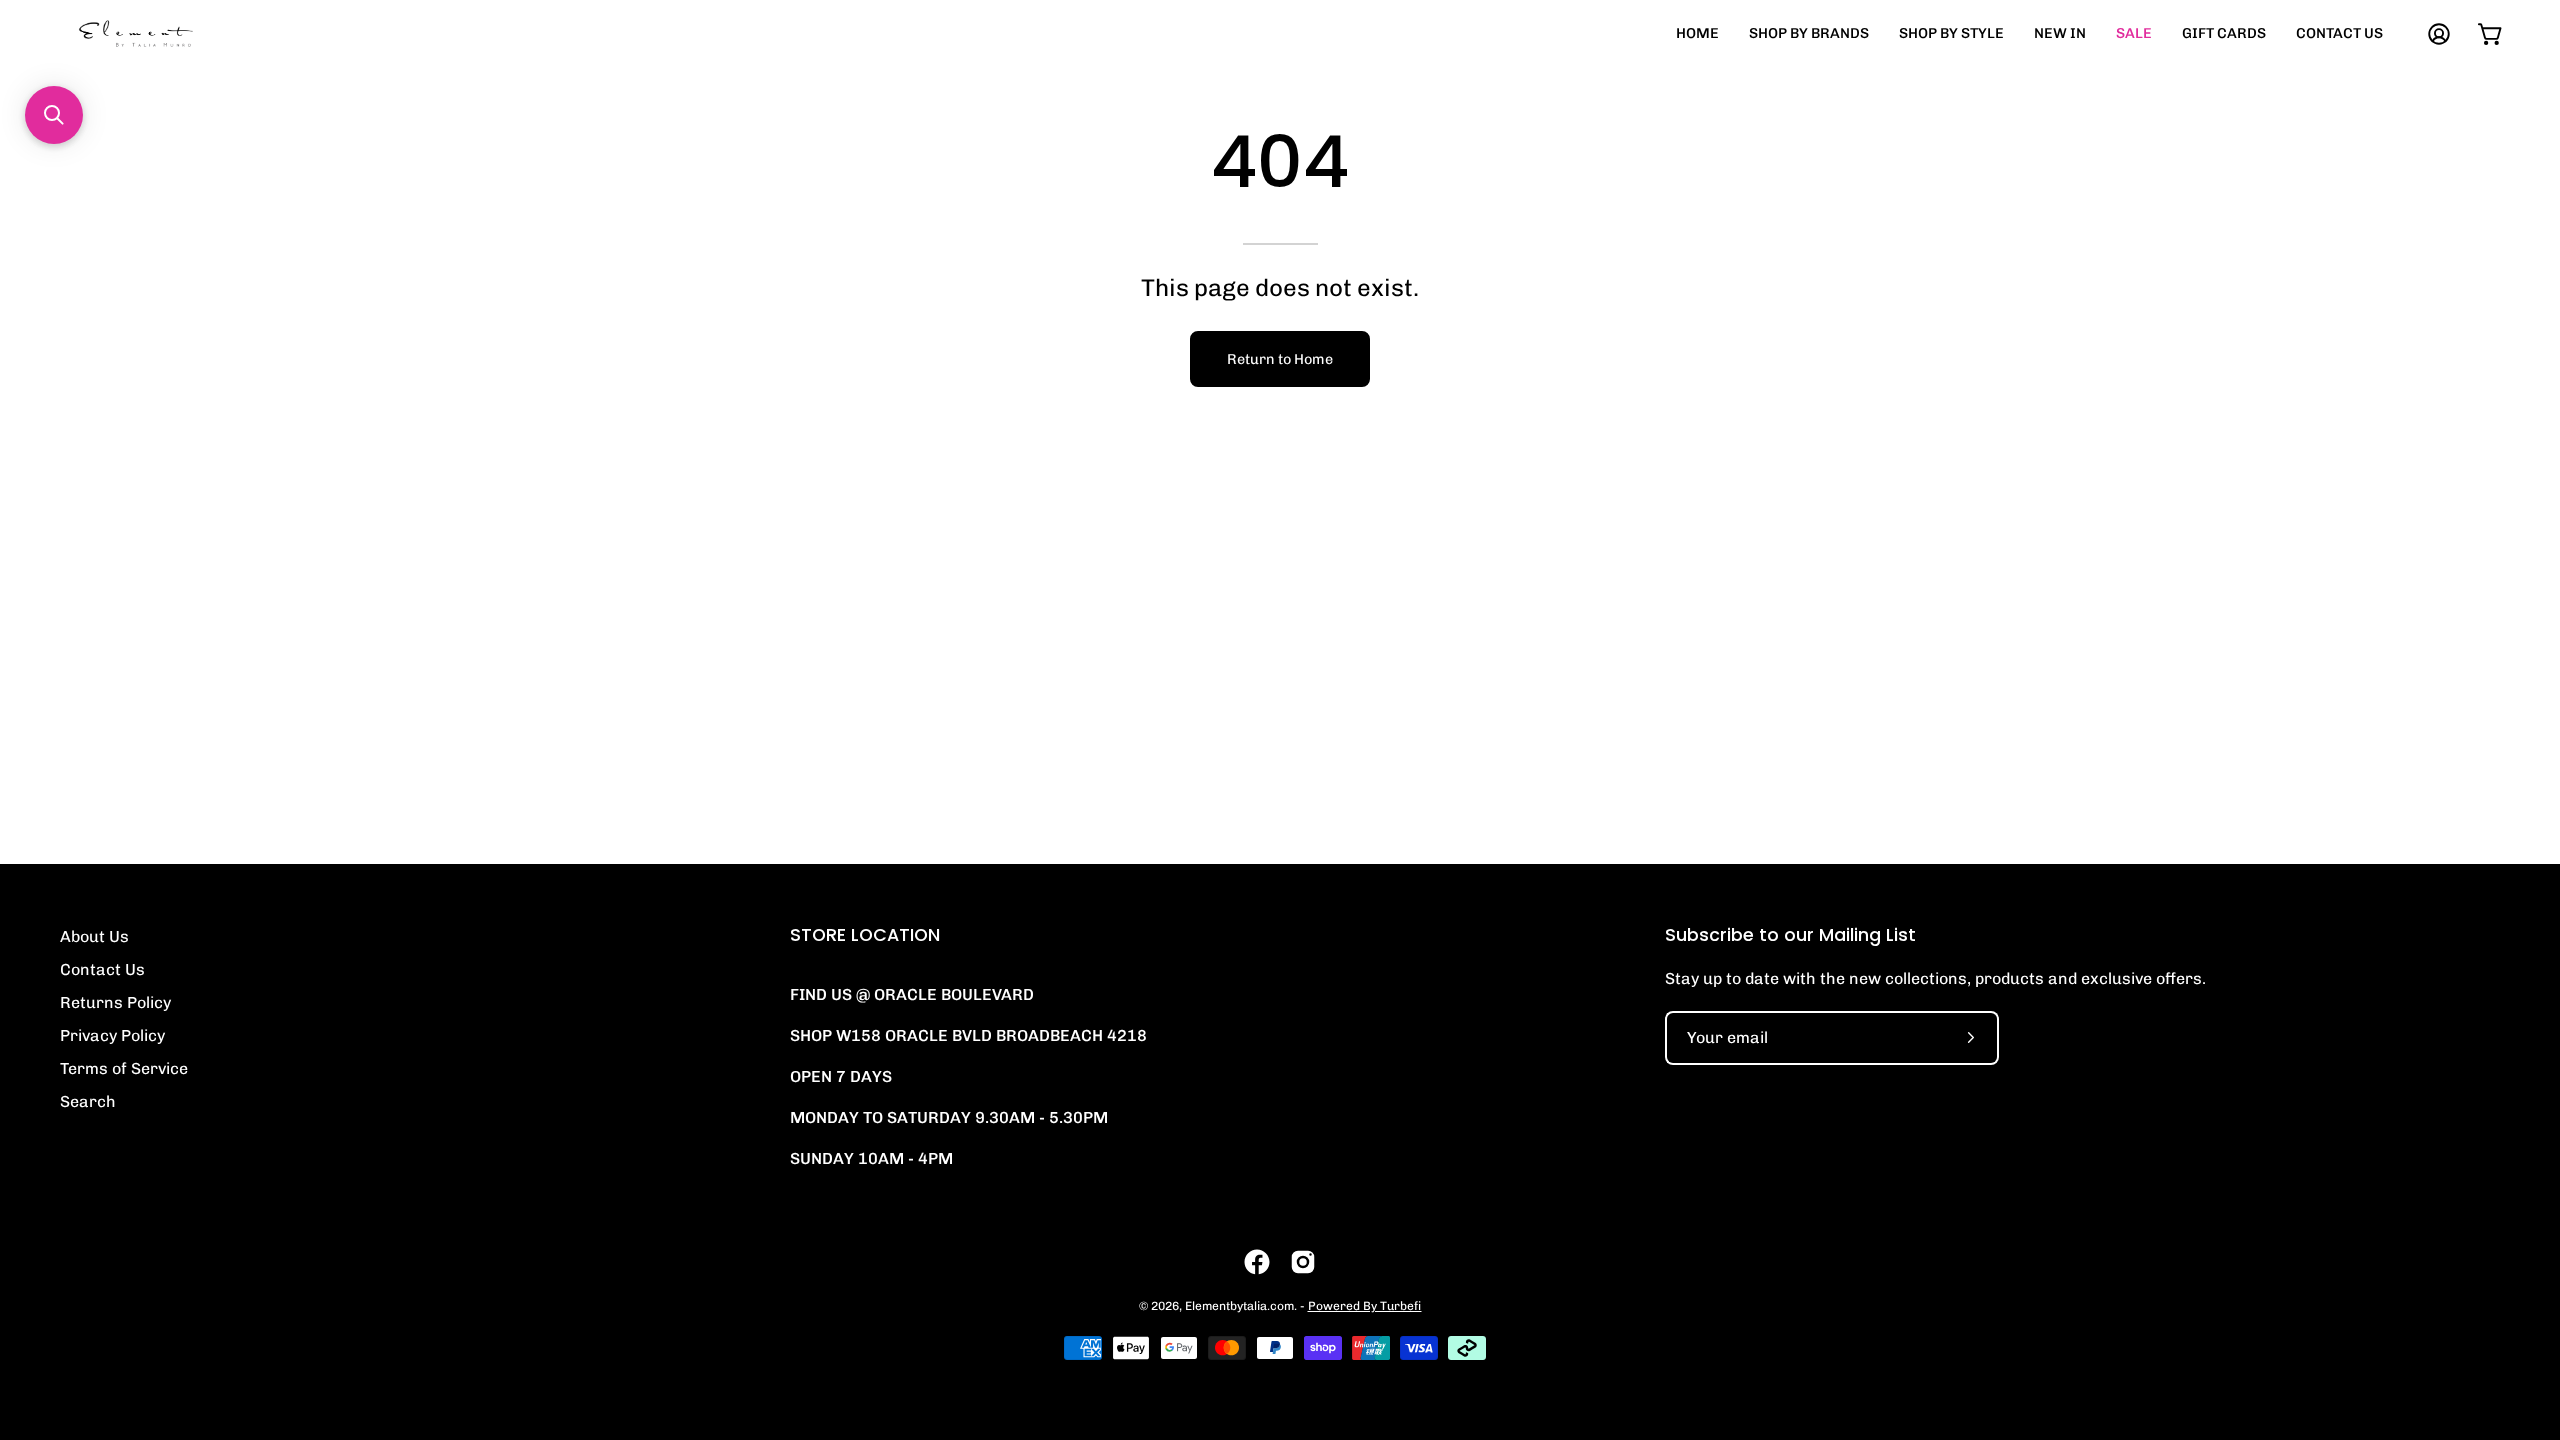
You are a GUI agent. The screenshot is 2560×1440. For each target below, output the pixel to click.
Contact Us (102, 969)
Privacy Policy (112, 1035)
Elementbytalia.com (1239, 1306)
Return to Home (1280, 359)
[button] (54, 115)
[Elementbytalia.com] (170, 33)
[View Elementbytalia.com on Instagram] (1303, 1262)
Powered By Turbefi (1365, 1306)
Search (88, 1101)
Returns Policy (115, 1002)
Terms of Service (124, 1068)
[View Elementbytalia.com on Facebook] (1257, 1262)
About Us (94, 936)
